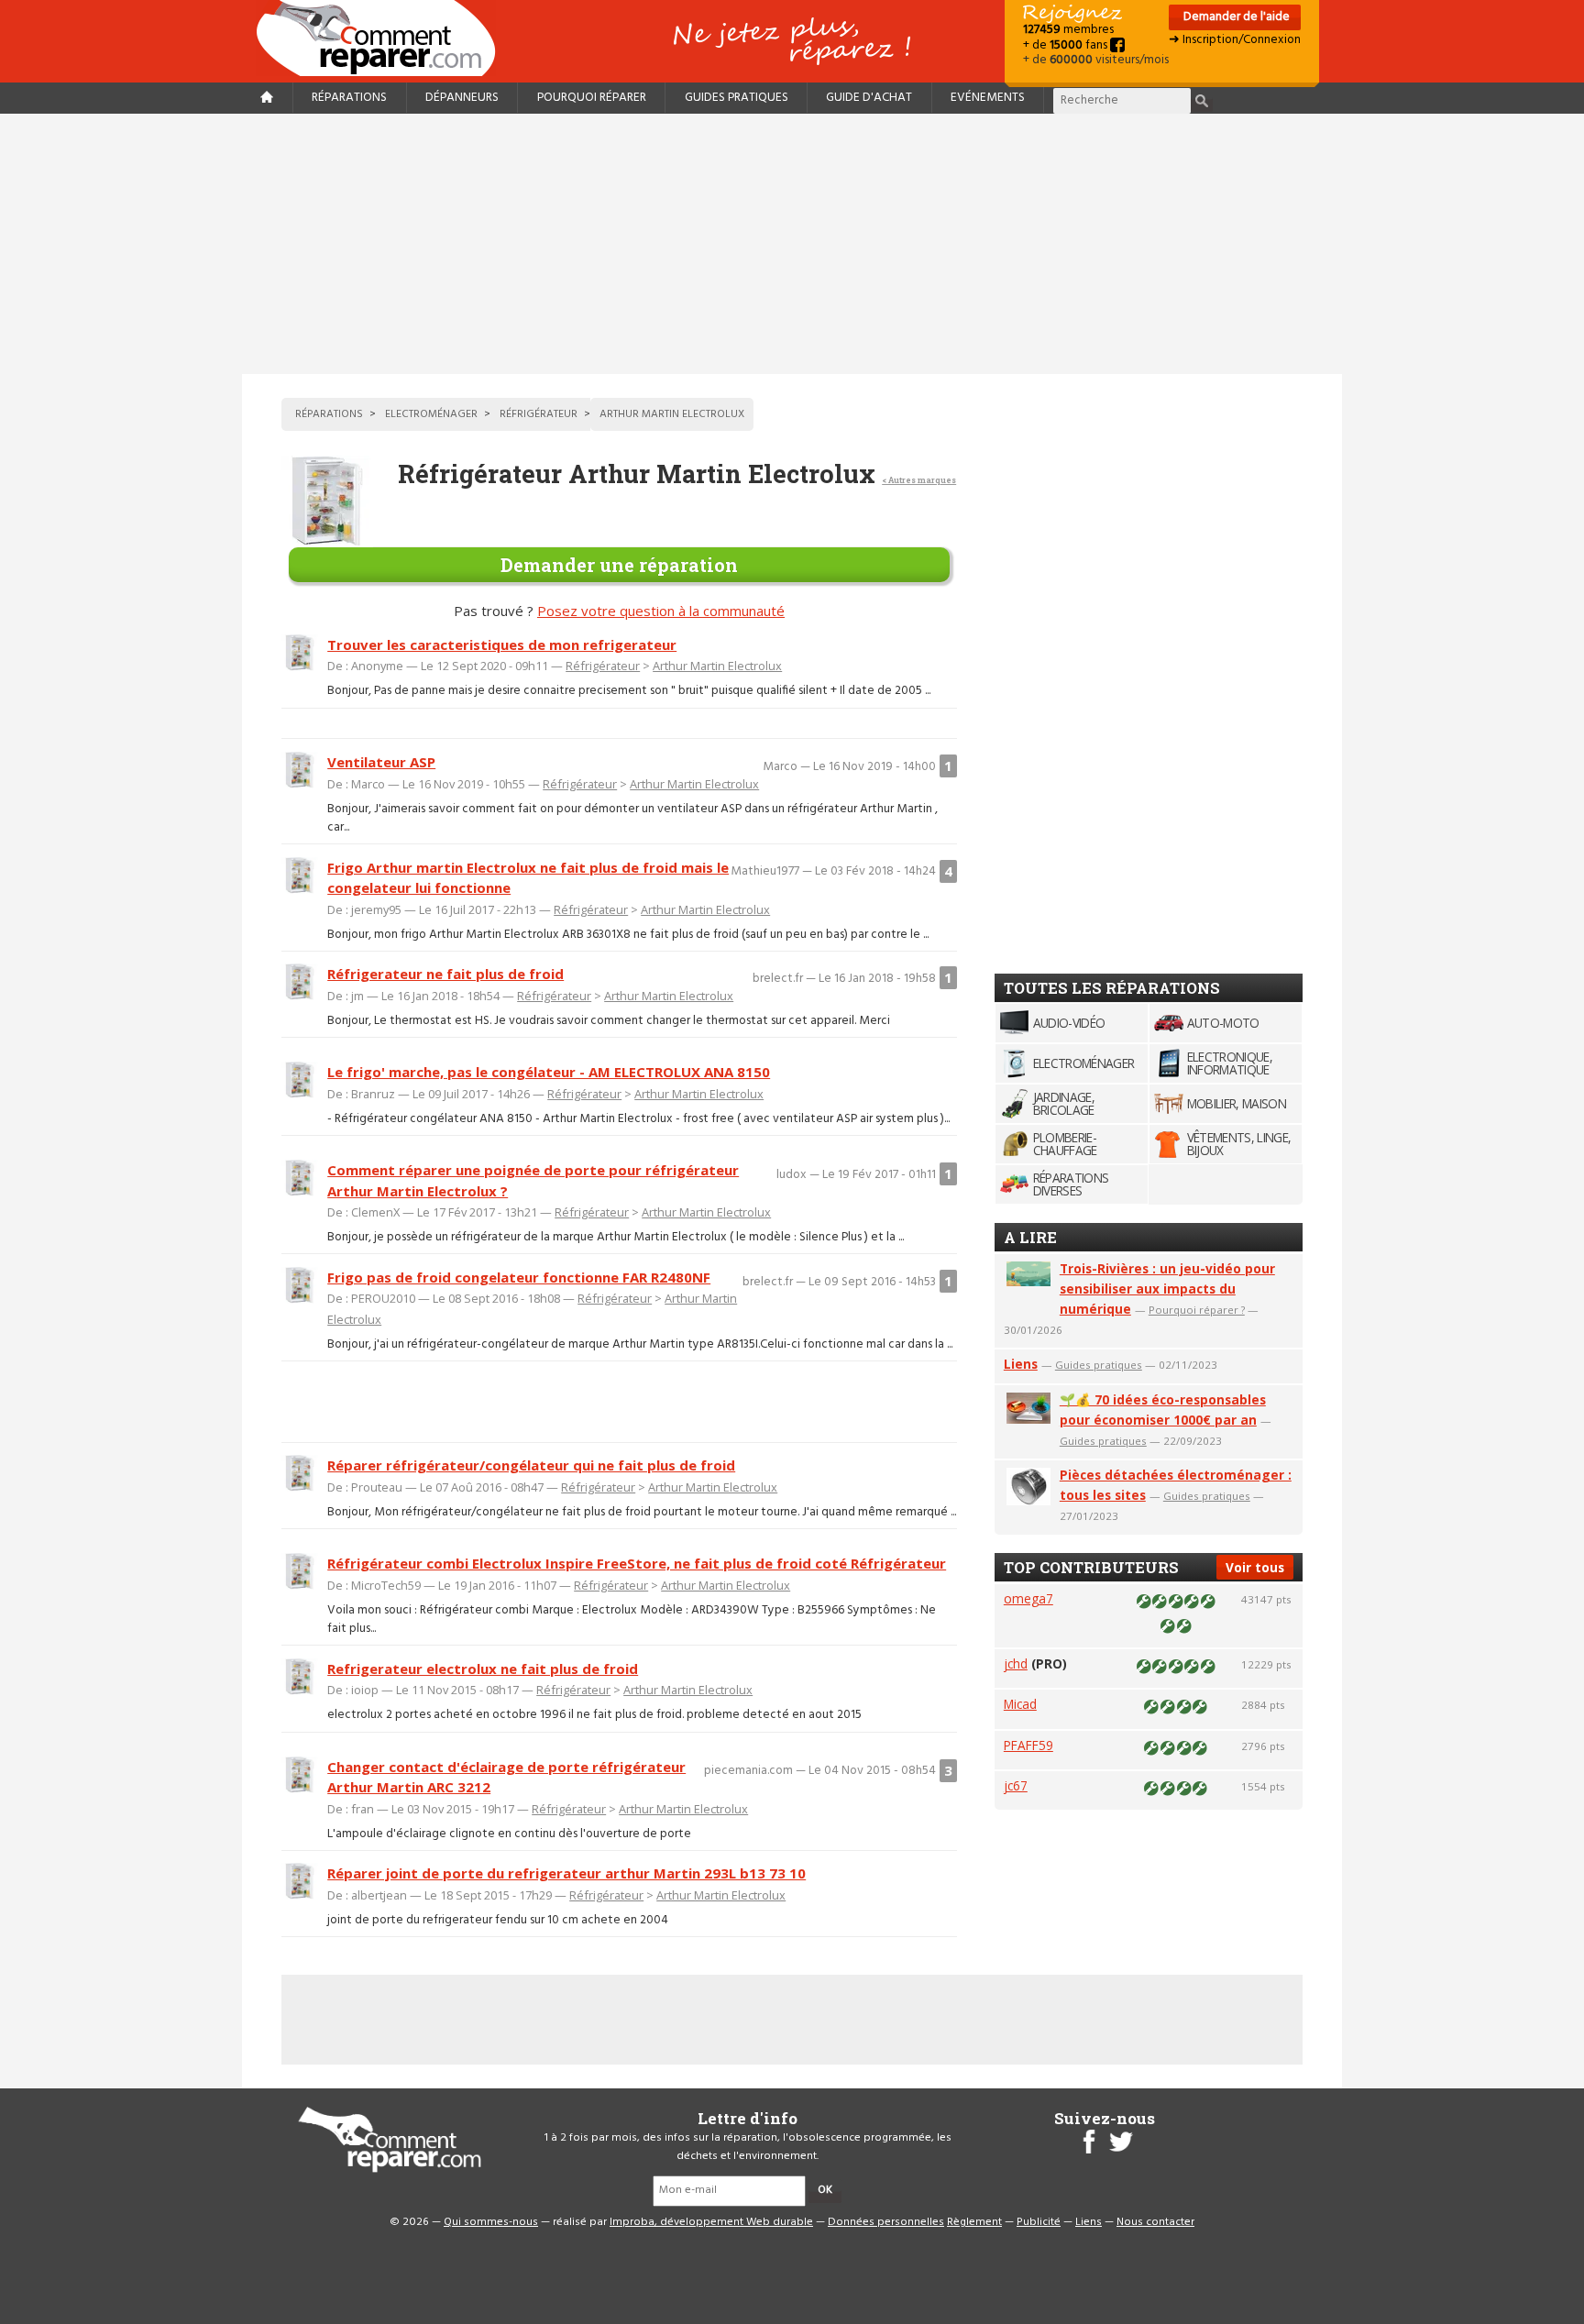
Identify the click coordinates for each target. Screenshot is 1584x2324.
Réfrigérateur (603, 666)
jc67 (1016, 1785)
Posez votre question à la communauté (661, 611)
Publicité (1039, 2222)
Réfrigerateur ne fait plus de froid (445, 974)
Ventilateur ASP (381, 762)
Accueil (383, 38)
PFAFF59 (1028, 1745)
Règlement (974, 2222)
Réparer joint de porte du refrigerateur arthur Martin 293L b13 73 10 (566, 1873)
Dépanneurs (462, 98)
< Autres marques (919, 480)
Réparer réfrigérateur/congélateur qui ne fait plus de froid (531, 1465)
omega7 (1028, 1598)
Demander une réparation (619, 565)
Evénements (988, 98)
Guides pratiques (737, 98)
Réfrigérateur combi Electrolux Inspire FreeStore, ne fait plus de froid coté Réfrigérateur (637, 1563)
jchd (1016, 1663)
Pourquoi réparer (592, 98)
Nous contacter (1155, 2222)
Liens (1021, 1364)
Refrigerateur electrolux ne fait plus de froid (483, 1669)
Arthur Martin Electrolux (717, 666)
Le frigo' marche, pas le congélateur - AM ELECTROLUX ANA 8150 (549, 1072)
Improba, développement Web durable (711, 2222)
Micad (1020, 1704)
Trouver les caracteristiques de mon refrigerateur (502, 644)
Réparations (349, 98)
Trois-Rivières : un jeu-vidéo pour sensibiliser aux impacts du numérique (1167, 1289)
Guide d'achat (869, 98)
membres (1068, 30)
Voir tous (1255, 1567)
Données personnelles (886, 2222)
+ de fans (1067, 45)
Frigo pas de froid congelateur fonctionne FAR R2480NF (519, 1277)
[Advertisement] (792, 244)
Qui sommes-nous (491, 2222)
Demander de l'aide (1235, 17)
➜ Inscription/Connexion (1235, 40)
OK (825, 2190)
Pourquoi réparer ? (1197, 1310)
